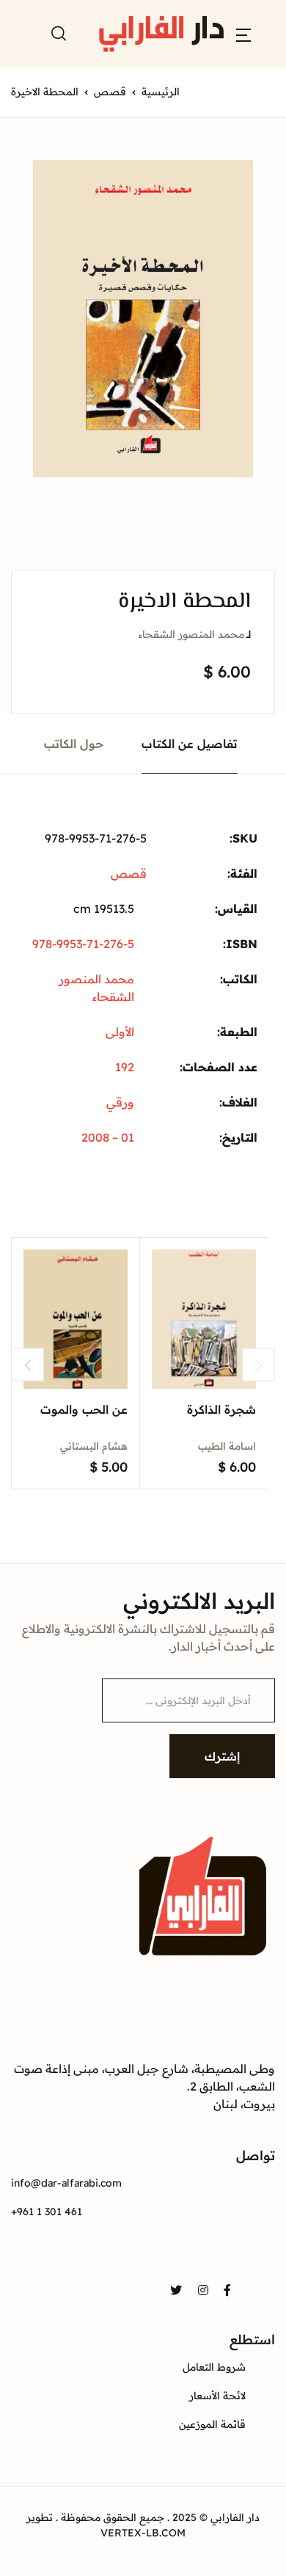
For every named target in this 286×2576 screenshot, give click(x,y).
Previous (27, 1365)
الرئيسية (161, 92)
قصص (110, 92)
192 (125, 1067)
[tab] (190, 744)
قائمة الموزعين (212, 2424)
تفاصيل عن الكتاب (190, 744)
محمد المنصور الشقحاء (191, 634)
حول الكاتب (74, 744)
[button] (243, 34)
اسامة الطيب (227, 1446)
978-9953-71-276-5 (83, 944)
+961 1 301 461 (47, 2212)
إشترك (222, 1756)
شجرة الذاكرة (221, 1409)
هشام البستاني (94, 1446)
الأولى (120, 1032)
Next (258, 1365)
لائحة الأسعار (217, 2396)
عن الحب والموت (84, 1409)
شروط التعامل (214, 2367)
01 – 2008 (108, 1137)
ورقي (120, 1102)
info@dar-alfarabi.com (66, 2183)
